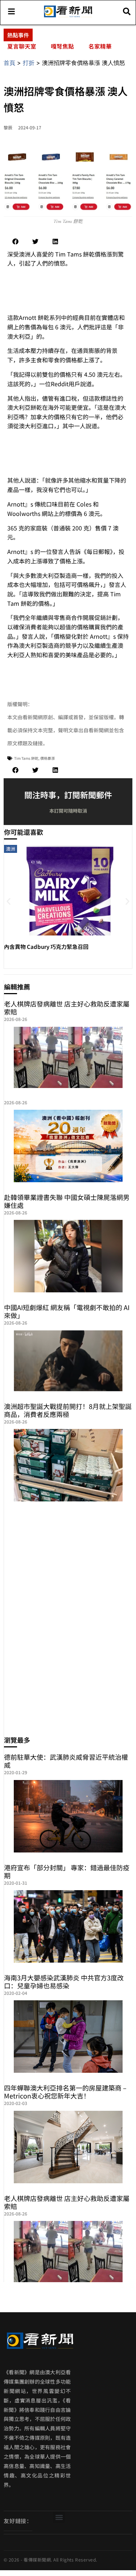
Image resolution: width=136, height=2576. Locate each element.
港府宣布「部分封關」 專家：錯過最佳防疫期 (67, 1871)
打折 (29, 63)
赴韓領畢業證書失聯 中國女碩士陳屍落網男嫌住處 (67, 1201)
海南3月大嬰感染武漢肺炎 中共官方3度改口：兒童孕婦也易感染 (64, 1981)
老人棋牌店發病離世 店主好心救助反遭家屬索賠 (67, 1008)
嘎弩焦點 (62, 46)
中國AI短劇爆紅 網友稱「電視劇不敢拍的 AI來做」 (67, 1311)
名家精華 (100, 46)
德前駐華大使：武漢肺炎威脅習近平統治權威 (66, 1761)
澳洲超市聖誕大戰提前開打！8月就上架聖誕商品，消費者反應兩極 (68, 1410)
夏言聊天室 (22, 46)
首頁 (9, 63)
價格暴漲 (48, 758)
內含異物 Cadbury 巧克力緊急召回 (46, 947)
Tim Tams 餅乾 (26, 758)
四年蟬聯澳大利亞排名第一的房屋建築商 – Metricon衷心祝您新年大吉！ (65, 2092)
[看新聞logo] (68, 17)
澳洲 (11, 849)
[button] (15, 241)
